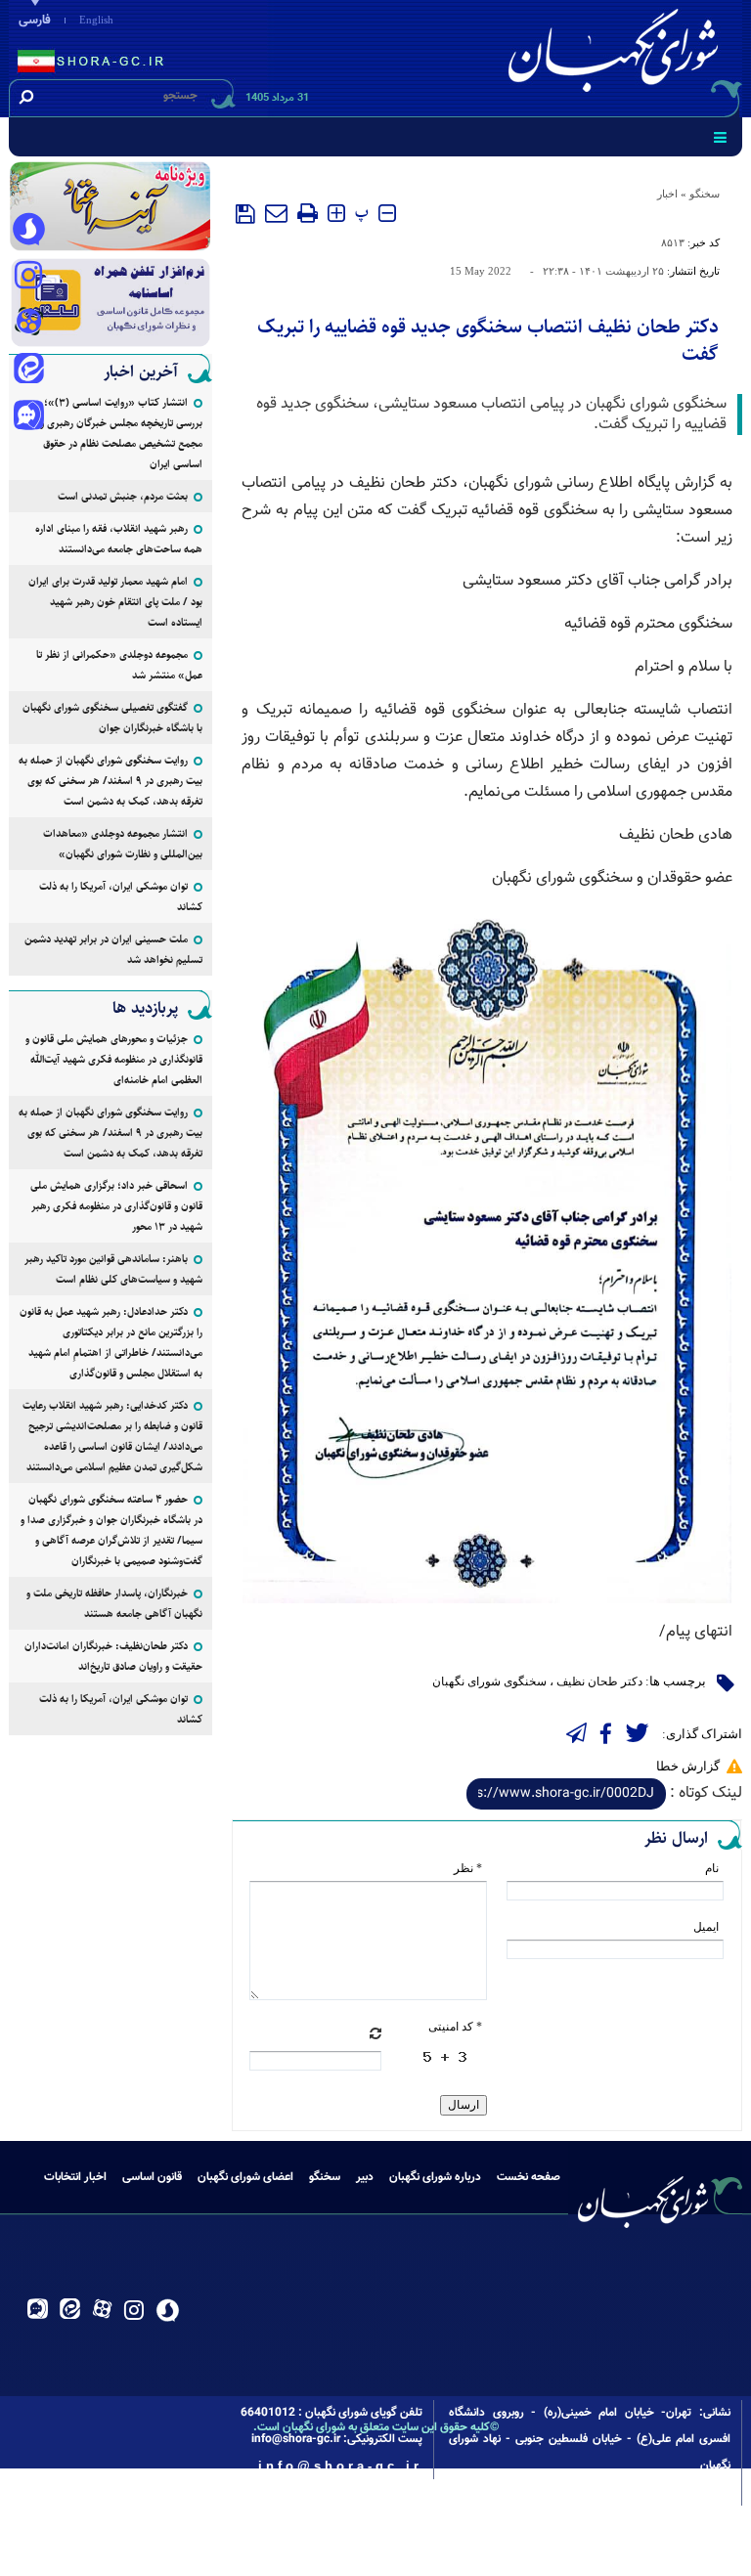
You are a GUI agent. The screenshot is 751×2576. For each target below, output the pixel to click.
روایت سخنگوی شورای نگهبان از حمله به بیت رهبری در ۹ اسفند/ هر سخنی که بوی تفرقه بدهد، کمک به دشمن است (110, 781)
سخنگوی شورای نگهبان (489, 1681)
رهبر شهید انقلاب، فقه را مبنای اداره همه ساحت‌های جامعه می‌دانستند (119, 539)
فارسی (35, 21)
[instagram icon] (28, 277)
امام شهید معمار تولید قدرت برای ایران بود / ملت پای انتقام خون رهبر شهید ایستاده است (115, 602)
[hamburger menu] (720, 137)
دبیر (365, 2177)
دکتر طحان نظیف (599, 1681)
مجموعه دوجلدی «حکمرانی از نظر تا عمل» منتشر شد (119, 665)
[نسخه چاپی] (308, 213)
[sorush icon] (28, 230)
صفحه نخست (529, 2177)
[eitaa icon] (28, 371)
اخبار (667, 194)
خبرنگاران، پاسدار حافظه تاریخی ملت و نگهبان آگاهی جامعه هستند (114, 1603)
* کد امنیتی (455, 2027)
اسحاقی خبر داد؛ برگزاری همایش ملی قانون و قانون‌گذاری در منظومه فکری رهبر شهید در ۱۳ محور (116, 1206)
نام (712, 1868)
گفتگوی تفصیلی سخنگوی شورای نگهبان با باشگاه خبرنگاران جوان (112, 718)
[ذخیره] (245, 214)
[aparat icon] (28, 324)
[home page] (617, 55)
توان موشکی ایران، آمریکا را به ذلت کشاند (121, 896)
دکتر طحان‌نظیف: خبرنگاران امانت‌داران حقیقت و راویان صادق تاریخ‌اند (113, 1656)
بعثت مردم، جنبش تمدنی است (123, 496)
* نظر (468, 1868)
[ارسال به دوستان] (276, 213)
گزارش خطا (688, 1766)
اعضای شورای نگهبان (245, 2177)
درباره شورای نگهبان (435, 2177)
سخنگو (705, 194)
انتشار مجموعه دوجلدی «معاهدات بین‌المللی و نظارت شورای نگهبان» (123, 844)
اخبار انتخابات (75, 2177)
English (96, 20)
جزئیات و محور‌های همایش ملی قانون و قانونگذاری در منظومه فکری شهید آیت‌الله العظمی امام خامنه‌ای (114, 1059)
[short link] (566, 1794)
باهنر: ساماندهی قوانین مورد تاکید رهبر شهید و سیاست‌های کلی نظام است (113, 1269)
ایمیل (706, 1927)
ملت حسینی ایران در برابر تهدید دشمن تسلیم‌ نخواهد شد (113, 949)
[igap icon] (28, 417)
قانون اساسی (152, 2177)
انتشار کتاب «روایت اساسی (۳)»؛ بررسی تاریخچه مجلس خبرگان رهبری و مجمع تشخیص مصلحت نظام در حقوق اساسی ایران (121, 433)
